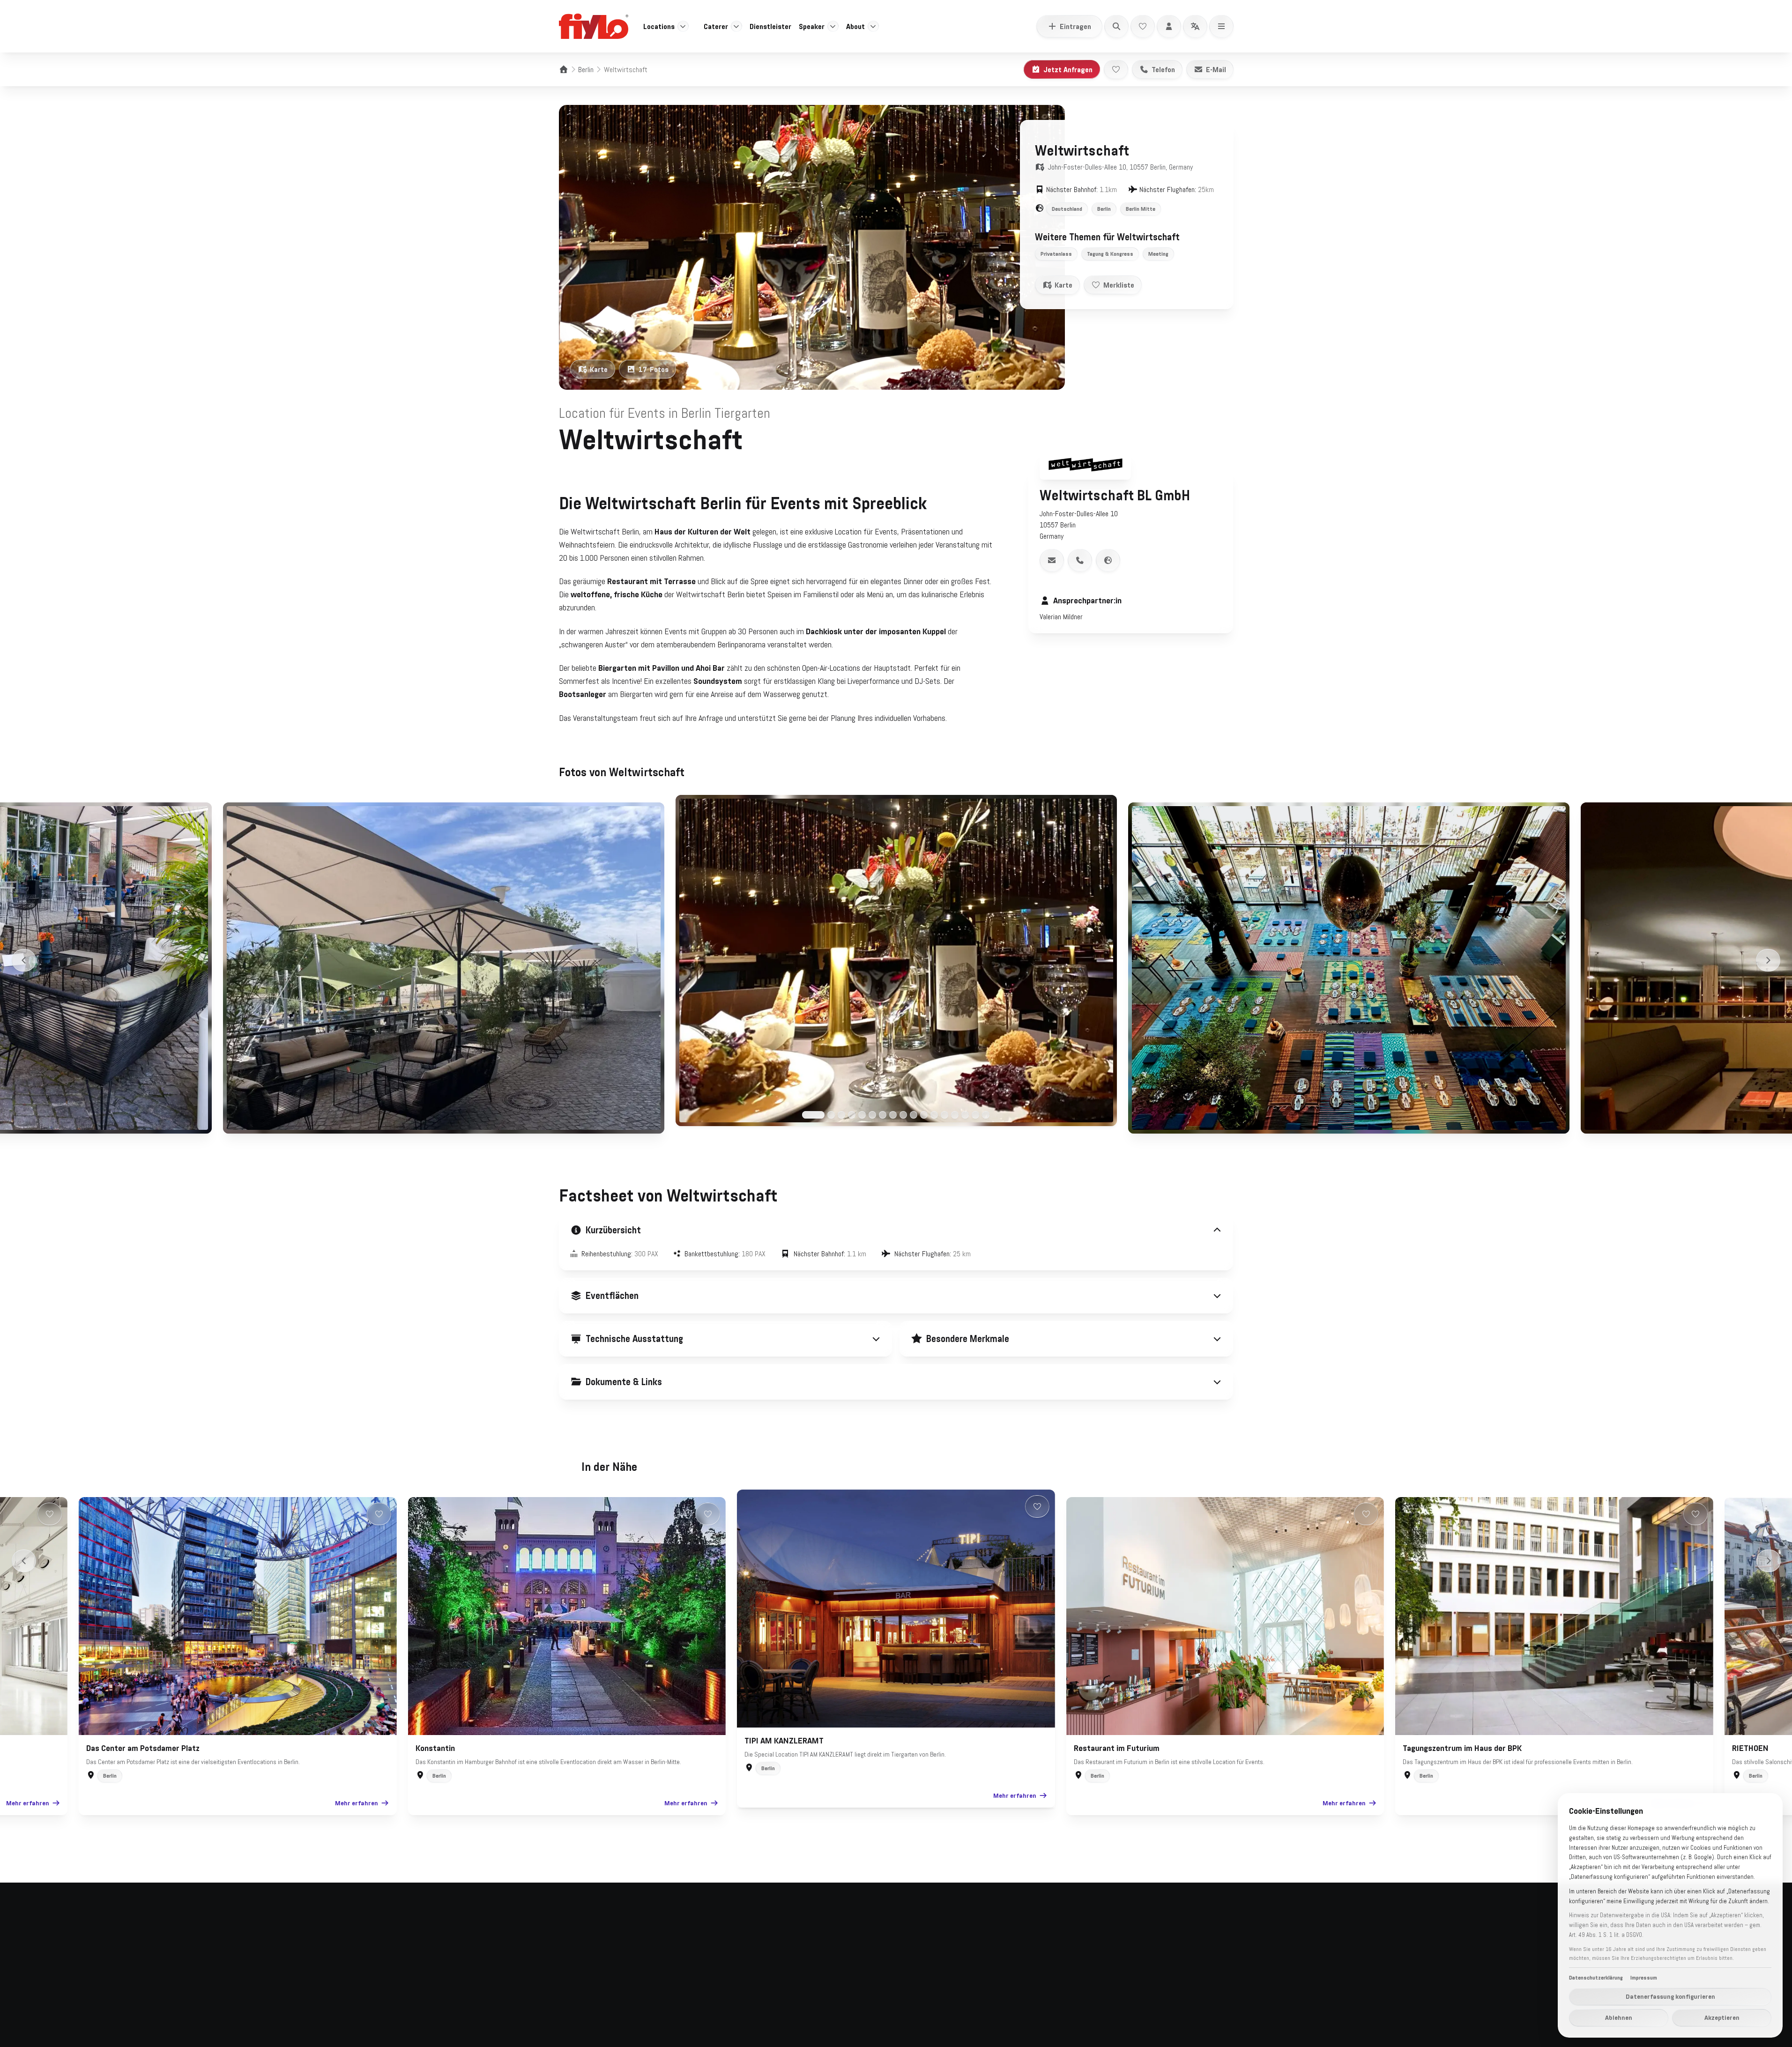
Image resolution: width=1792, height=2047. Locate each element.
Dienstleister (770, 26)
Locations (659, 26)
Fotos (654, 369)
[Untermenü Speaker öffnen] (833, 26)
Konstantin (435, 1748)
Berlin (586, 69)
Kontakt (1022, 1968)
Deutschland (1067, 209)
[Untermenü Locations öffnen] (683, 26)
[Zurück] (24, 960)
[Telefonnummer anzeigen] (1080, 560)
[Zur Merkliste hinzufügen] (1116, 69)
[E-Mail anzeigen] (1052, 560)
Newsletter (1026, 1935)
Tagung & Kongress (1110, 254)
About (855, 26)
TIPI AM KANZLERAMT (784, 1741)
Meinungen (1138, 1968)
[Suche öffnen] (1116, 26)
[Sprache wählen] (1195, 26)
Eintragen (1075, 26)
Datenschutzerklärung (584, 2036)
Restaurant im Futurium (1117, 1748)
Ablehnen (1619, 2017)
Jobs (1129, 2002)
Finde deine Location (816, 1935)
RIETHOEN (1750, 1748)
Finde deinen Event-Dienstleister (835, 1951)
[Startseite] (564, 69)
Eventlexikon (1029, 1951)
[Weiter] (1768, 960)
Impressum (630, 2036)
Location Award (1145, 1951)
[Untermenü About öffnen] (873, 26)
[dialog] (1670, 1915)
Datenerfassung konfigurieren (1670, 1996)
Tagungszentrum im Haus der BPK (1462, 1748)
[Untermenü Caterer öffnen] (736, 26)
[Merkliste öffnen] (1143, 26)
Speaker (812, 26)
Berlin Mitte (1141, 209)
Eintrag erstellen (922, 1935)
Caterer (716, 26)
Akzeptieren (1722, 2017)
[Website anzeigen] (1108, 560)
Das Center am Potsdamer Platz (143, 1748)
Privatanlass (1056, 254)
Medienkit (1136, 1985)
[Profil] (1169, 26)
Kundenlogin (915, 1951)
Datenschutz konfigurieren (681, 2036)
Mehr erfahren (28, 1803)
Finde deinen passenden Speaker (834, 1968)
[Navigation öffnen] (1221, 26)
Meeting (1158, 254)
